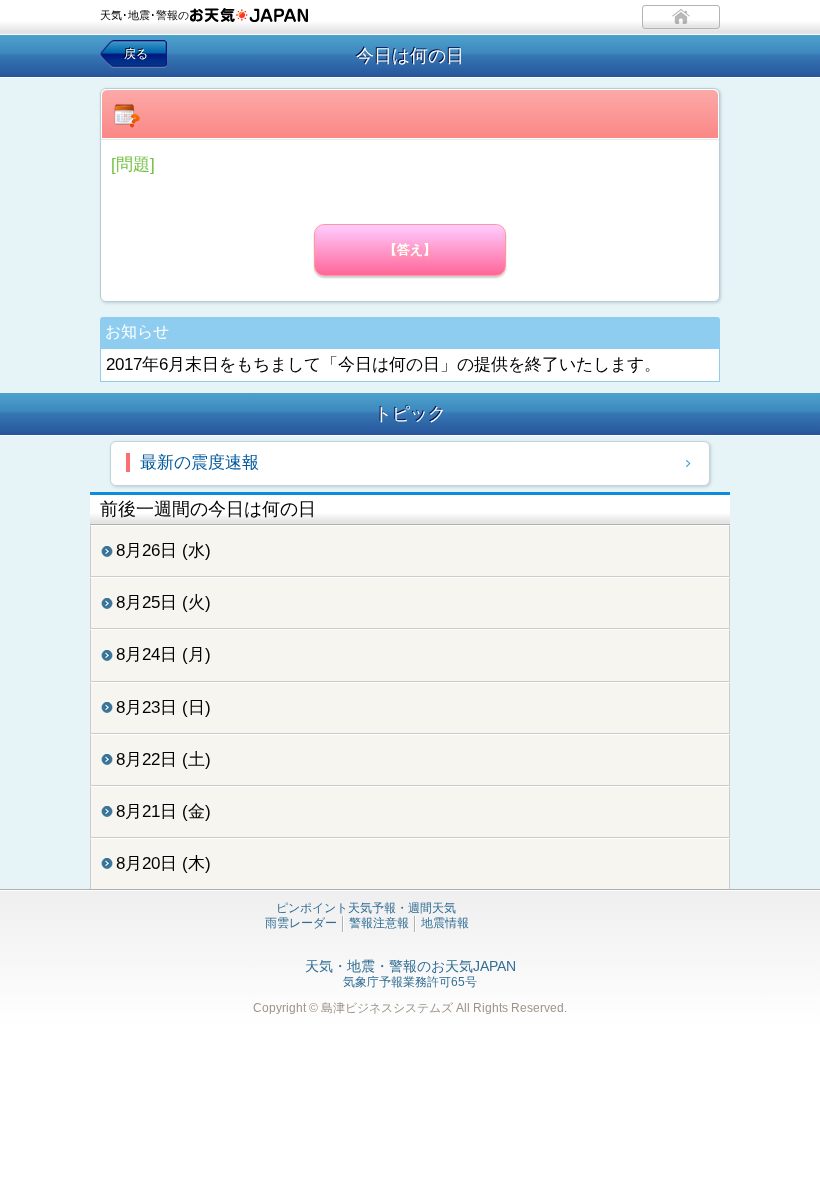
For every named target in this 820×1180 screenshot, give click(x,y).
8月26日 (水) (163, 550)
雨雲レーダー (301, 923)
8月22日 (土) (163, 759)
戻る (136, 54)
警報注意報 (379, 923)
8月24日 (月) (163, 654)
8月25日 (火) (163, 602)
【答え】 (410, 249)
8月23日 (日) (163, 707)
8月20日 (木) (163, 863)
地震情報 (445, 923)
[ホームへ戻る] (681, 17)
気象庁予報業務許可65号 (410, 975)
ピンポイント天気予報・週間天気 (366, 908)
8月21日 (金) (163, 811)
